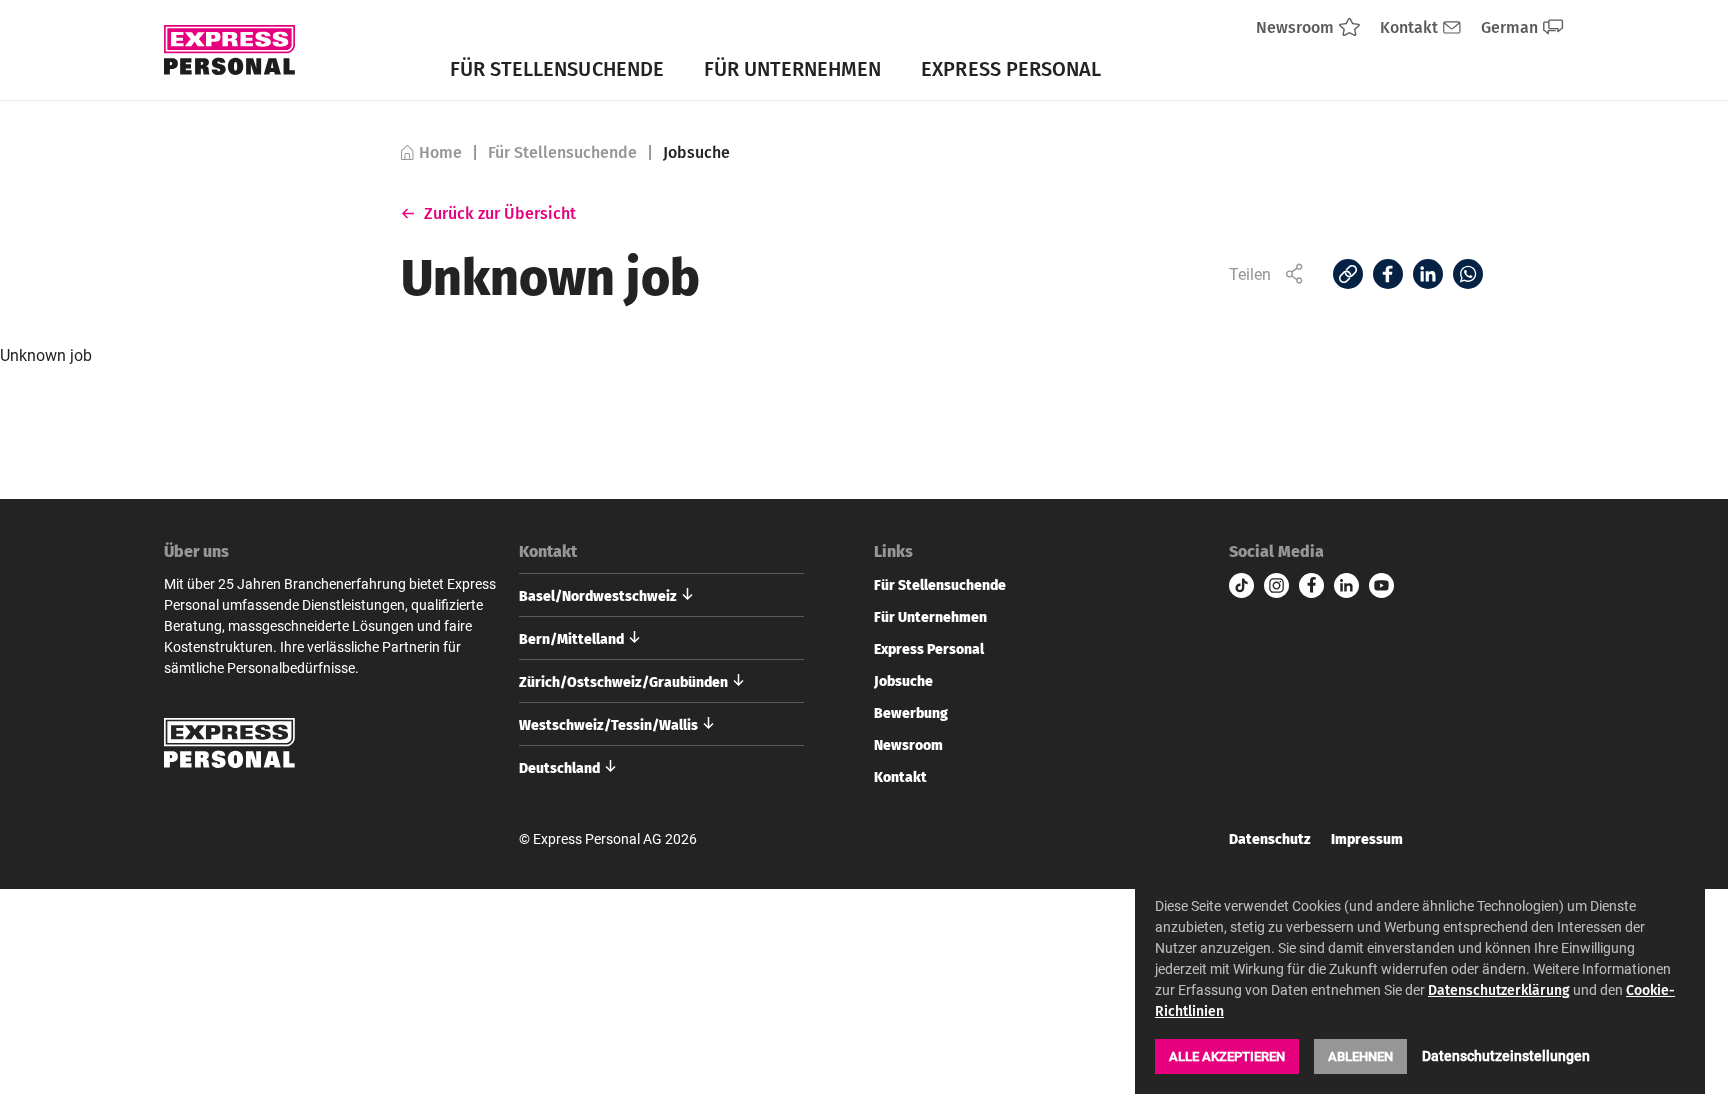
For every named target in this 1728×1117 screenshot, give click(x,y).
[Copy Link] (1348, 274)
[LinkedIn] (1428, 274)
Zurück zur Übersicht (500, 213)
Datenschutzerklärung (1499, 989)
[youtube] (1381, 585)
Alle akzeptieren (1227, 1056)
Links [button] (893, 551)
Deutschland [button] (559, 767)
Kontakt (900, 776)
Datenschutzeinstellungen (1506, 1055)
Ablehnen (1360, 1056)
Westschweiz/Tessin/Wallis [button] (608, 724)
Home (440, 152)
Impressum (1367, 838)
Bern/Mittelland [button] (571, 638)
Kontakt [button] (548, 551)
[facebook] (1311, 585)
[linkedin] (1346, 585)
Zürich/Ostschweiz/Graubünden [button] (623, 681)
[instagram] (1276, 585)
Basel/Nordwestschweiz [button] (598, 595)
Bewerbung (911, 712)
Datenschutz (1270, 838)
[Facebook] (1388, 274)
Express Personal (1011, 68)
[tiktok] (1241, 585)
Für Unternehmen (793, 68)
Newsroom (908, 744)
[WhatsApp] (1468, 274)
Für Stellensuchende (557, 68)
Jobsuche (903, 680)
